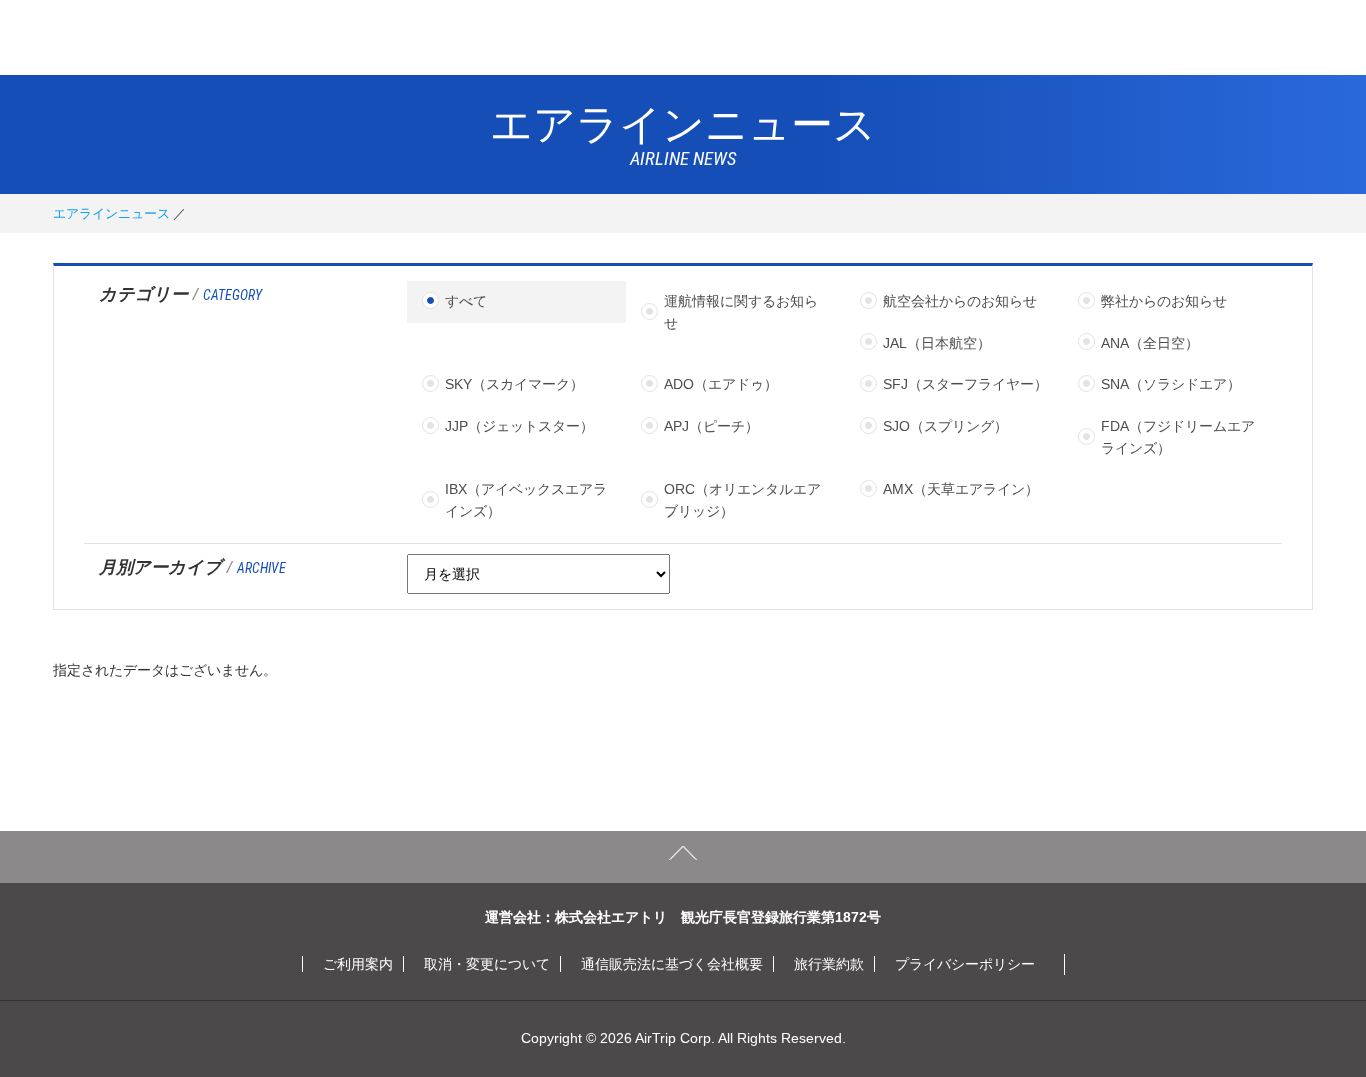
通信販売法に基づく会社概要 (672, 964)
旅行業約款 (829, 964)
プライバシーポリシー (965, 964)
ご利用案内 (358, 964)
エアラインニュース (111, 213)
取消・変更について (487, 964)
